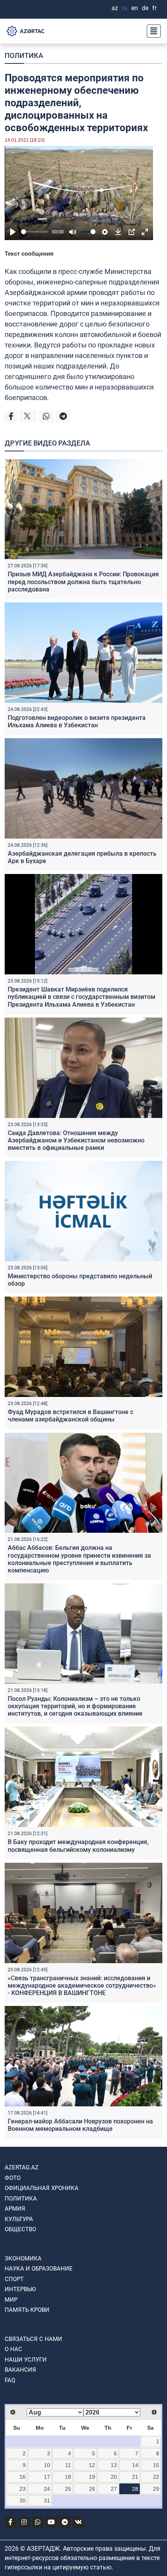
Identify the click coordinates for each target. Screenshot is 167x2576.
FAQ (10, 2380)
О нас (13, 2349)
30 (23, 2501)
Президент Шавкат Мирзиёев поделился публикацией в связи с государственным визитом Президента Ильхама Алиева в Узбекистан (82, 997)
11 (68, 2465)
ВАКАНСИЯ (20, 2370)
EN (135, 8)
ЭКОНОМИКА (23, 2258)
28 (135, 2489)
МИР (11, 2300)
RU (125, 8)
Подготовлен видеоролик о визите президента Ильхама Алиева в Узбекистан (77, 721)
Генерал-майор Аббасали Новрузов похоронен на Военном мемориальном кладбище (80, 2125)
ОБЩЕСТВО (20, 2229)
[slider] (35, 232)
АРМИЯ (15, 2209)
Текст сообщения (29, 254)
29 (156, 2489)
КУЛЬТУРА (19, 2219)
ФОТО (13, 2178)
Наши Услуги (26, 2360)
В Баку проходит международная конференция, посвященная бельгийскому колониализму (78, 1846)
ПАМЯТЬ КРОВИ (27, 2310)
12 (92, 2465)
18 (68, 2477)
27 (114, 2489)
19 (92, 2477)
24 (47, 2489)
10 (47, 2465)
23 (23, 2489)
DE (145, 8)
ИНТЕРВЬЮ (20, 2289)
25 (68, 2489)
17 (47, 2477)
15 (156, 2465)
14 (135, 2465)
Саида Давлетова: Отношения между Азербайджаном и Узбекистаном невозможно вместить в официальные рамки (76, 1140)
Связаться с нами (33, 2339)
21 (135, 2477)
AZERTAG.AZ (22, 2167)
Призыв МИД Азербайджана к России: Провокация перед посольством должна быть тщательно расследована (83, 582)
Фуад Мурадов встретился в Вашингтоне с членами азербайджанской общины (70, 1416)
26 (92, 2489)
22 (156, 2477)
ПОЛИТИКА (24, 55)
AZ (115, 8)
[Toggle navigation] (151, 31)
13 (114, 2465)
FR (154, 8)
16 (23, 2477)
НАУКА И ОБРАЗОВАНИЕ (39, 2269)
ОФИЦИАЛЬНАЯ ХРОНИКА (42, 2188)
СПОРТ (14, 2279)
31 (47, 2501)
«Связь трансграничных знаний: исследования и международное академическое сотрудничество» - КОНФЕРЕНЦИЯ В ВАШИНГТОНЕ (82, 1986)
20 (114, 2477)
